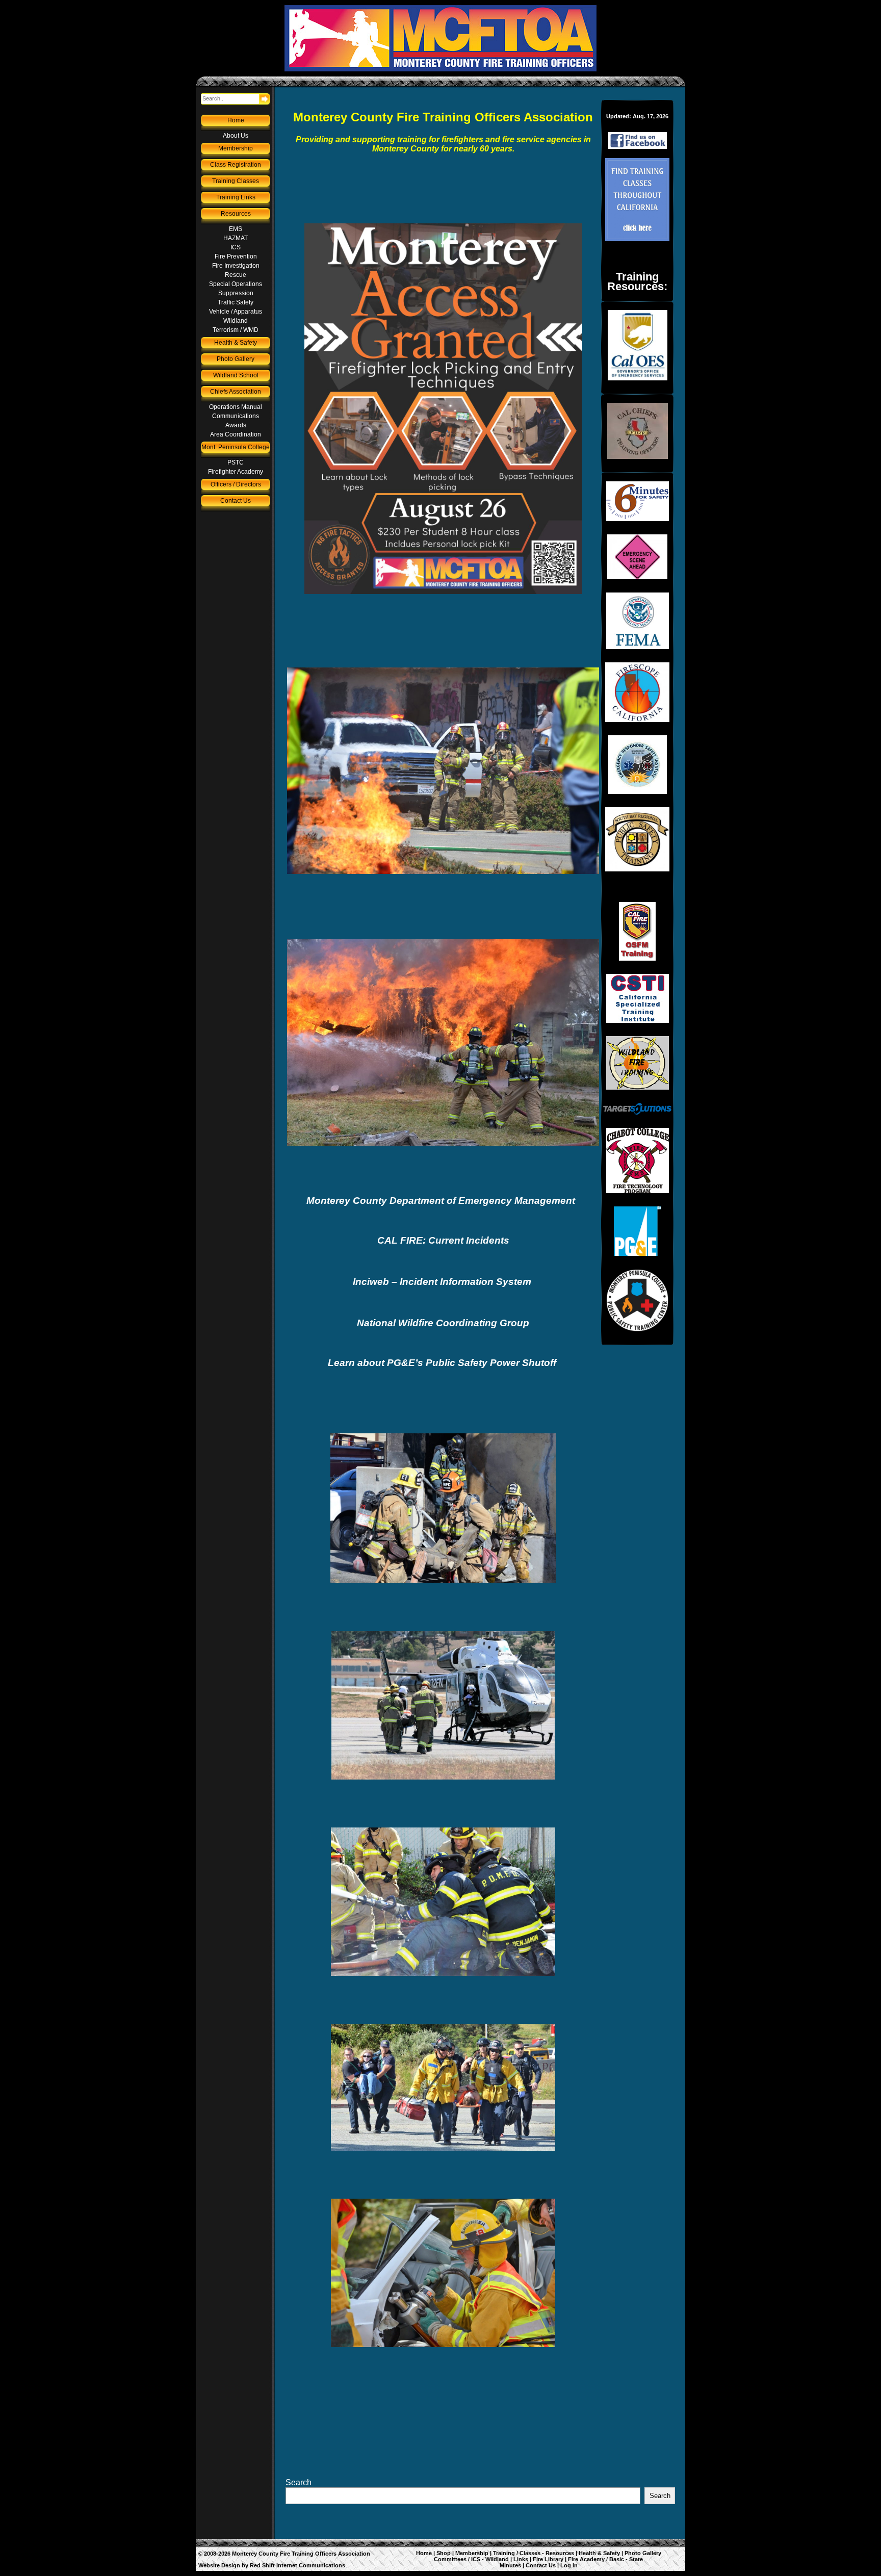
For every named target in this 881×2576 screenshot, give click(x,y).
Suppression (236, 293)
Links (521, 2559)
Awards (236, 425)
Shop (444, 2553)
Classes (530, 2553)
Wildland (236, 321)
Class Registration (236, 165)
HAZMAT (236, 238)
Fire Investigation (236, 266)
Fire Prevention (236, 256)
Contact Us (236, 501)
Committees (450, 2559)
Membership (236, 148)
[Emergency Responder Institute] (637, 765)
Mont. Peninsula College (236, 447)
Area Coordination (236, 434)
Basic (617, 2559)
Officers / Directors (236, 484)
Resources (236, 214)
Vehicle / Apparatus (236, 312)
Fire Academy (586, 2559)
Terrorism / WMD (236, 330)
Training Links (236, 197)
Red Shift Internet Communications (297, 2565)
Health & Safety (236, 343)
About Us (236, 136)
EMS (236, 229)
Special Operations (236, 284)
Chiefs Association (236, 392)
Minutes (510, 2565)
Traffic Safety (236, 302)
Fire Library (548, 2559)
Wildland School (236, 375)
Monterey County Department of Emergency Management (442, 1201)
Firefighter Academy (236, 472)
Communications (236, 416)
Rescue (236, 275)
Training (504, 2553)
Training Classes (236, 181)
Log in (569, 2565)
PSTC (236, 462)
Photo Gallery (236, 359)
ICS (236, 247)
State (636, 2559)
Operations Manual (236, 407)
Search (299, 2482)
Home (236, 120)
